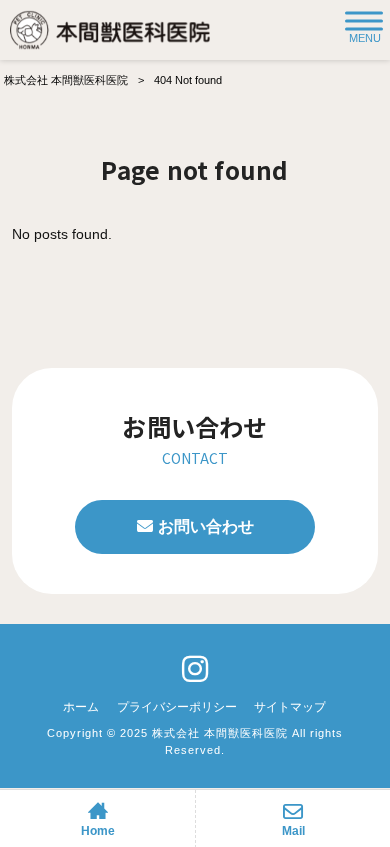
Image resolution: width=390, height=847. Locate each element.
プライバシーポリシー (177, 707)
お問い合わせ (206, 526)
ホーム (81, 707)
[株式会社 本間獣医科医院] (110, 30)
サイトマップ (290, 707)
